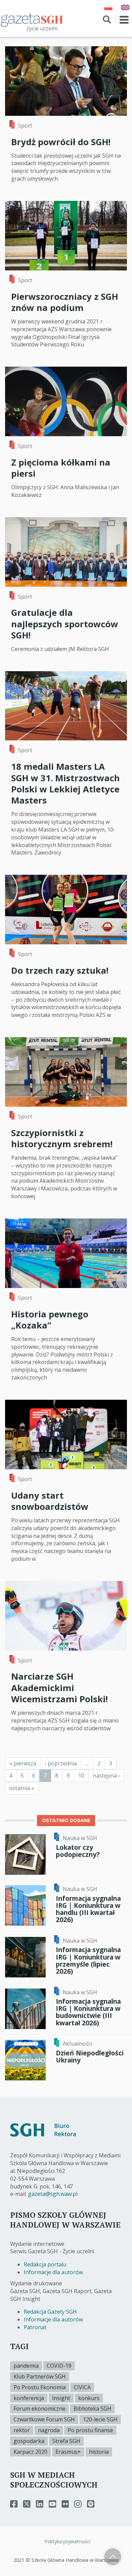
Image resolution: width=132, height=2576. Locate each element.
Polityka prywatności (67, 2541)
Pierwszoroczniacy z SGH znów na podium (65, 302)
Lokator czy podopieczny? (78, 1851)
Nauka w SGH (80, 1838)
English (125, 7)
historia (99, 2452)
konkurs (89, 2398)
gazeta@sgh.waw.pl (53, 2194)
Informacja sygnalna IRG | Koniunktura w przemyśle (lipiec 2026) (88, 1960)
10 (83, 1776)
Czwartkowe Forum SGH (44, 2419)
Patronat (35, 2327)
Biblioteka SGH (92, 2409)
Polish (108, 7)
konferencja (29, 2398)
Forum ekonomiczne (39, 2409)
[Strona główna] (32, 20)
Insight (61, 2398)
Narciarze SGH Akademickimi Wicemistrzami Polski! (59, 1688)
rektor (22, 2430)
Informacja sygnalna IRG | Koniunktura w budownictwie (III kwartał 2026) (88, 2012)
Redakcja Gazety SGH (50, 2312)
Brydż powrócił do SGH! (61, 142)
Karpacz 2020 (30, 2452)
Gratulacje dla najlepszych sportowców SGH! (65, 624)
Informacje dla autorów (53, 2272)
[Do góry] (113, 2557)
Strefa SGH (66, 2441)
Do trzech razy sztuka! (60, 970)
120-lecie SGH (100, 2419)
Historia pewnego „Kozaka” (50, 1320)
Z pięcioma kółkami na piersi (61, 468)
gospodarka (29, 2441)
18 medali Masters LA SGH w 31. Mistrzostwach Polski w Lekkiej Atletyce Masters (65, 783)
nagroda (49, 2430)
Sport (25, 126)
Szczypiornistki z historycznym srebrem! (62, 1138)
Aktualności (77, 2044)
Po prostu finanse (90, 2430)
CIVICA (82, 2387)
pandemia (26, 2366)
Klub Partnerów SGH (40, 2376)
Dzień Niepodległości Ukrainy (90, 2056)
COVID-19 (59, 2366)
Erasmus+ (68, 2452)
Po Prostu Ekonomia (40, 2387)
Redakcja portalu (45, 2264)
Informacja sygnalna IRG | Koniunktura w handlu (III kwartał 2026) (88, 1909)
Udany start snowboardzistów (50, 1501)
